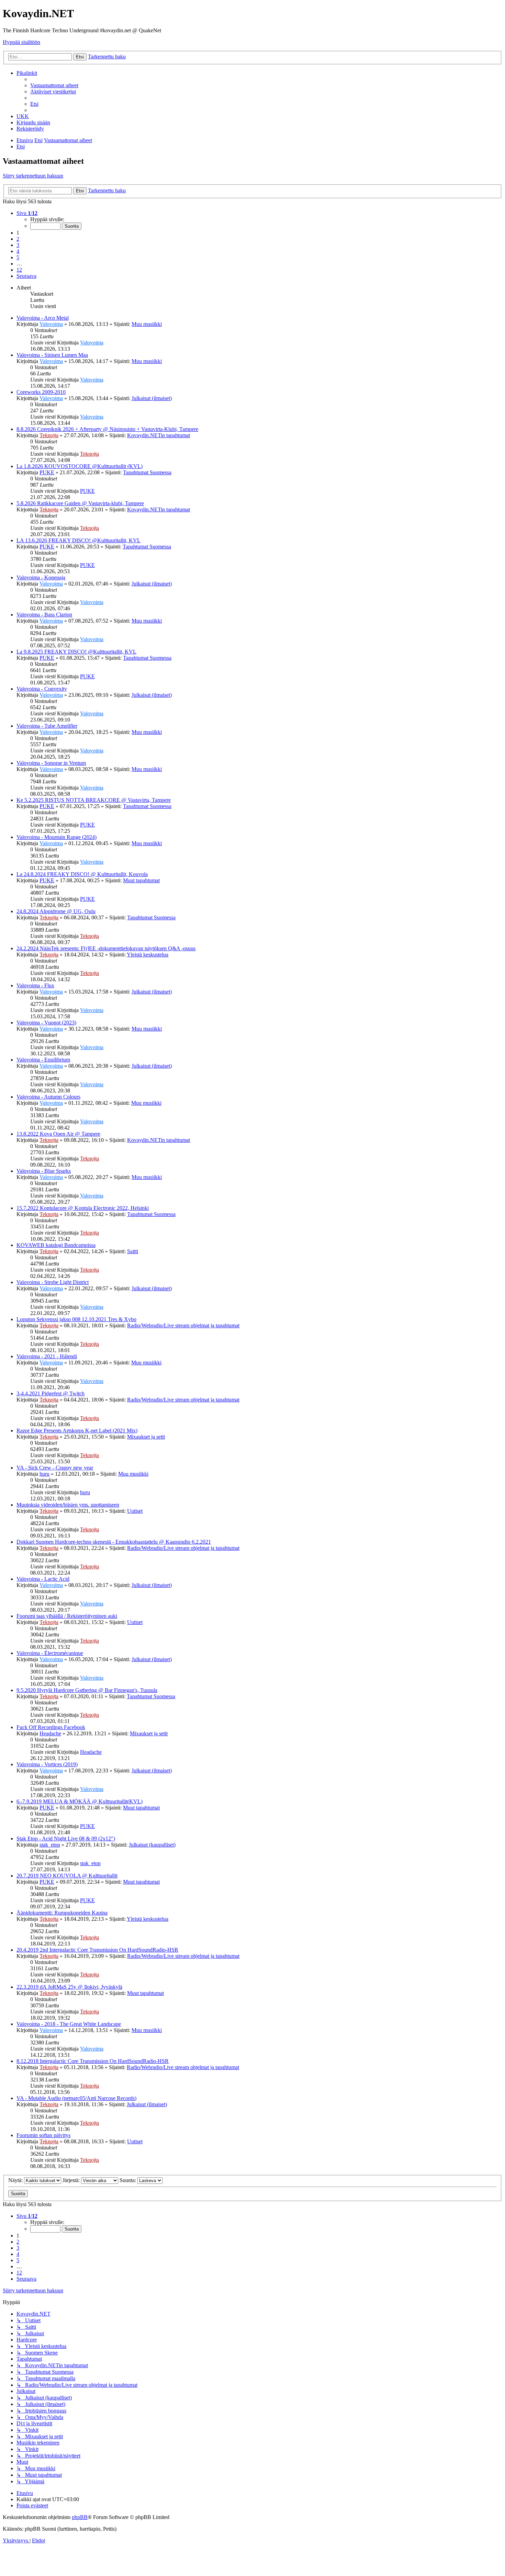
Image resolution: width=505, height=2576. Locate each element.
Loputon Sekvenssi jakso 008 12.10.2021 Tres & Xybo (76, 1319)
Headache (50, 1733)
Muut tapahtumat (141, 880)
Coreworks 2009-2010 (41, 392)
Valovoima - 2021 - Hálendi (47, 1356)
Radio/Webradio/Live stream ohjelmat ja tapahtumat (183, 1325)
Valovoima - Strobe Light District (53, 1282)
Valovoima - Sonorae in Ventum (51, 763)
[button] (27, 213)
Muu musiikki (147, 324)
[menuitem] (54, 85)
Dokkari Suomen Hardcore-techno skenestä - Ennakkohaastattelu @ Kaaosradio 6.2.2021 (114, 1542)
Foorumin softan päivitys (43, 2135)
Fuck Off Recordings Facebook (51, 1727)
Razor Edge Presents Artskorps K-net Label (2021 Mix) (77, 1431)
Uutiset (135, 1511)
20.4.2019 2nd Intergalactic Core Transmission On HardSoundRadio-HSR (97, 1950)
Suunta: (128, 2180)
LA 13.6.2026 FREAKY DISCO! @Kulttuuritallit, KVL (78, 540)
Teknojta (49, 435)
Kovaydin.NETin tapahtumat (159, 435)
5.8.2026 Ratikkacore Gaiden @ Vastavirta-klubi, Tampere (80, 503)
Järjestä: (72, 2180)
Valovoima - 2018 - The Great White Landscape (69, 2024)
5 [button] (18, 257)
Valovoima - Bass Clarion (44, 615)
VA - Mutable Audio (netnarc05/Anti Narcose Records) (76, 2098)
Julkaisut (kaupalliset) (152, 1845)
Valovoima (51, 324)
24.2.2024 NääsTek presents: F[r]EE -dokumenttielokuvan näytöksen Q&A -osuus (106, 948)
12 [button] (19, 270)
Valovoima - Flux (35, 985)
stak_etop (50, 1845)
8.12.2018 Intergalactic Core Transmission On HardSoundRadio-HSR (93, 2061)
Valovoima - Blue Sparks (44, 1171)
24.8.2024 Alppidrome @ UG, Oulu (56, 911)
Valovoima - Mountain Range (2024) (57, 837)
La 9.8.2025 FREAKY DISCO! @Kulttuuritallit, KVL (76, 652)
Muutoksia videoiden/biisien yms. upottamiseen (68, 1505)
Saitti (133, 1251)
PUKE (47, 472)
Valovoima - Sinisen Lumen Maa (52, 355)
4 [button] (18, 251)
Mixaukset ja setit (146, 1437)
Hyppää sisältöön (21, 42)
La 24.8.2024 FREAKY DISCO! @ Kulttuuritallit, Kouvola (82, 874)
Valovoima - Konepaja (41, 577)
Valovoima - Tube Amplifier (47, 726)
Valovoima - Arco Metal (43, 318)
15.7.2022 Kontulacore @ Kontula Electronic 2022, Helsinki (83, 1208)
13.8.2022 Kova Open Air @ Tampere (58, 1134)
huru (44, 1474)
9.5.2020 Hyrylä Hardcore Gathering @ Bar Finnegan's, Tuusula (87, 1690)
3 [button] (18, 245)
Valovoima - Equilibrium (43, 1060)
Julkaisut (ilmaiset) (152, 398)
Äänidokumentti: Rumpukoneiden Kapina (62, 1913)
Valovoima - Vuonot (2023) (46, 1023)
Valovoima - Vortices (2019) (47, 1764)
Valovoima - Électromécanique (50, 1653)
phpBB (80, 2517)
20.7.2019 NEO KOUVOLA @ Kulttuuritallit (67, 1876)
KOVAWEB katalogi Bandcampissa (56, 1245)
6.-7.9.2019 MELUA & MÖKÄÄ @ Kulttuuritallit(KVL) (80, 1801)
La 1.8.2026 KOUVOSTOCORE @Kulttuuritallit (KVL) (80, 466)
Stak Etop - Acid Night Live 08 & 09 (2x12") (66, 1839)
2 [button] (18, 239)
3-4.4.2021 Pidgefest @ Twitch (50, 1393)
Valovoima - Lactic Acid (43, 1579)
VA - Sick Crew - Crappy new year (55, 1468)
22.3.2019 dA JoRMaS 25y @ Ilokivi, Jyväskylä (69, 1987)
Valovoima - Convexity (42, 689)
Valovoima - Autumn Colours (48, 1097)
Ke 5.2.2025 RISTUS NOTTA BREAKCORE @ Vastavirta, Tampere (94, 800)
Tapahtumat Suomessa (147, 472)
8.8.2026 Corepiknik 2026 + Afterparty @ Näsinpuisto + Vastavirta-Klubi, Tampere (107, 429)
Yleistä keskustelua (148, 955)
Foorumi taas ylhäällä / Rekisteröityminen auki (67, 1616)
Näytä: (16, 2180)
